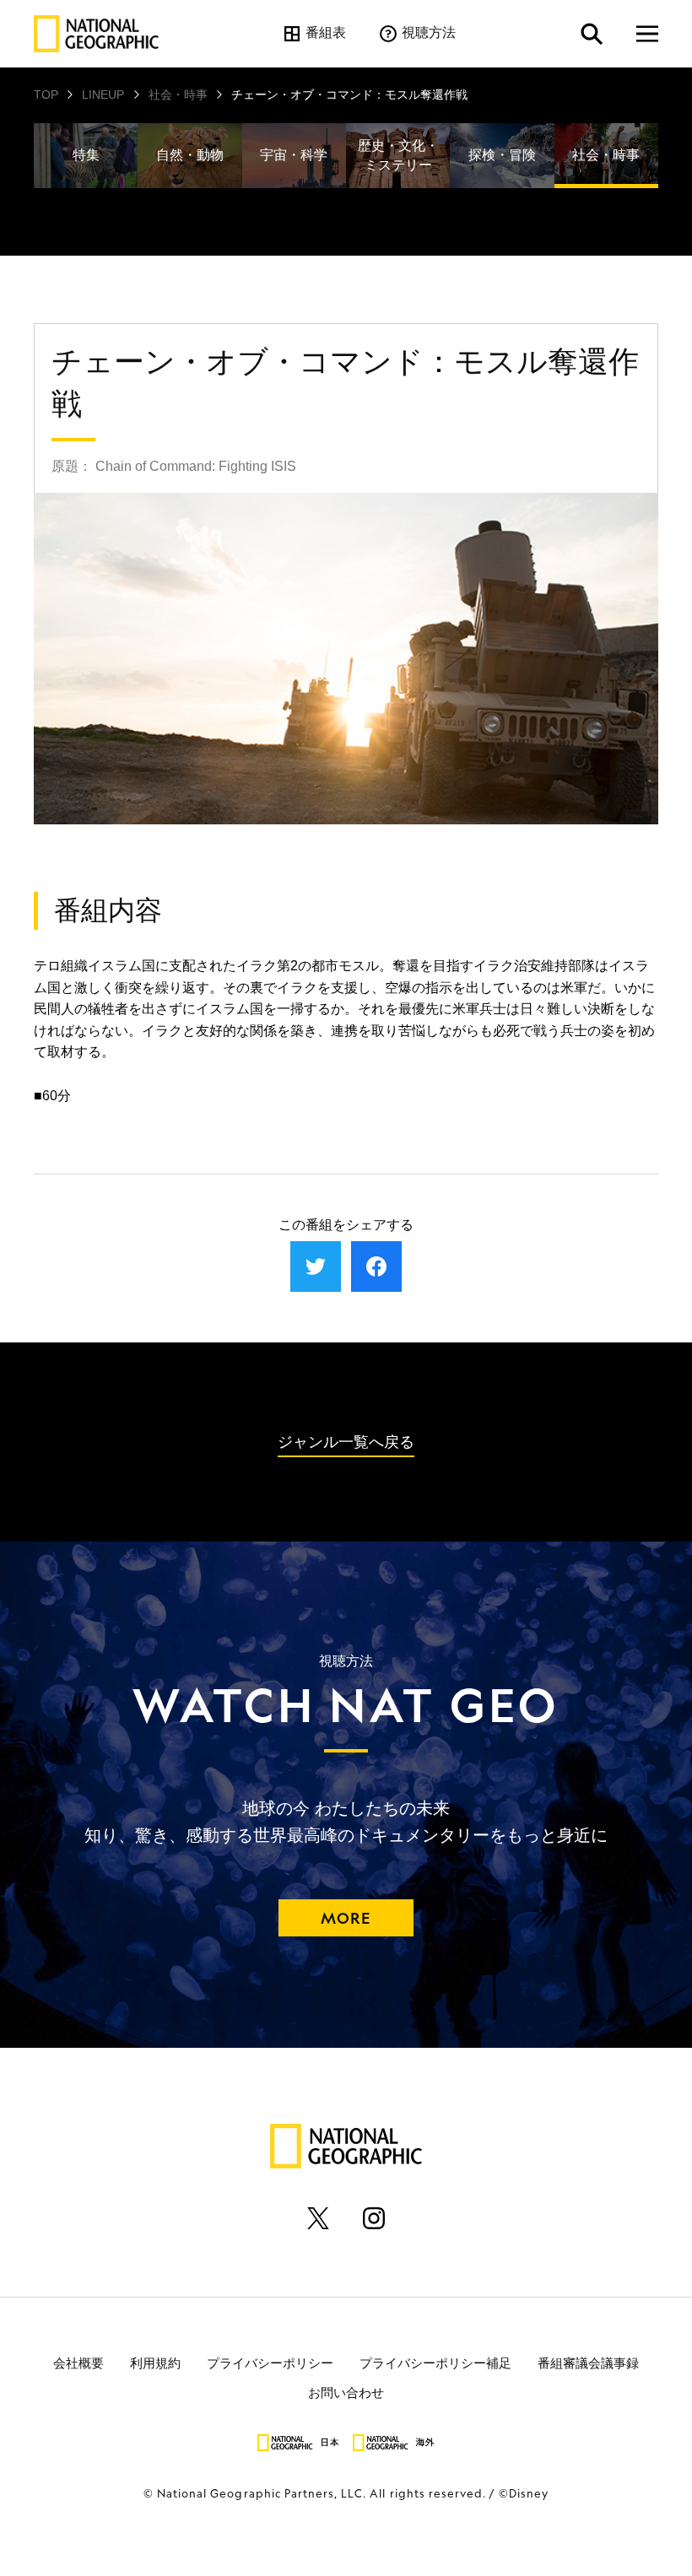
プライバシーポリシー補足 (435, 2362)
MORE (346, 1918)
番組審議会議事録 (588, 2362)
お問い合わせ (346, 2392)
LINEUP (103, 95)
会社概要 (78, 2362)
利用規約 (155, 2362)
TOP (46, 95)
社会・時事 (178, 95)
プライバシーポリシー (270, 2362)
